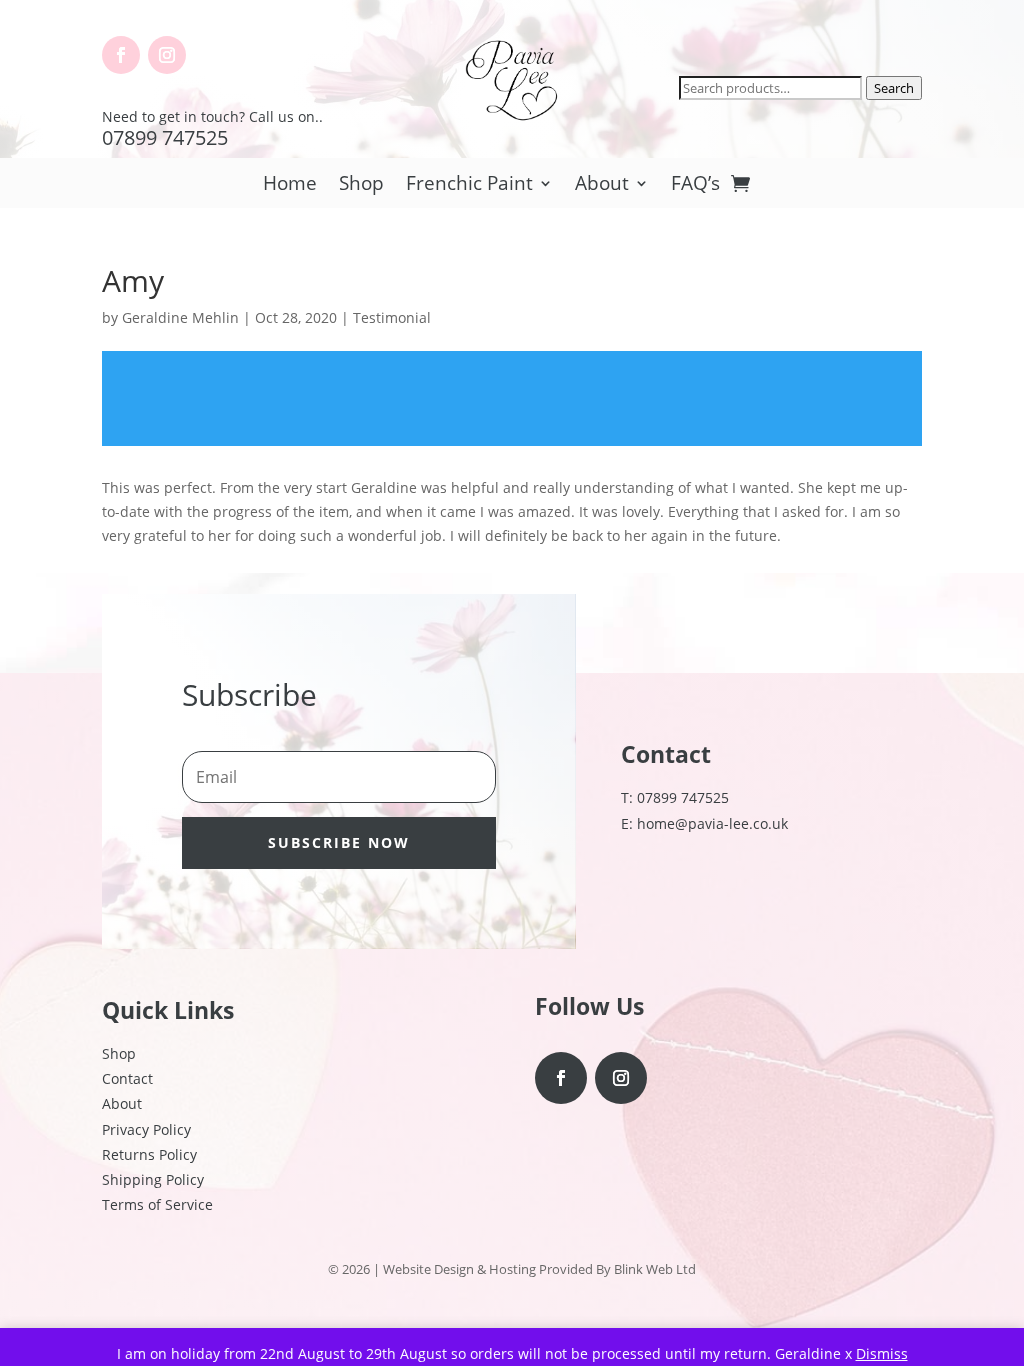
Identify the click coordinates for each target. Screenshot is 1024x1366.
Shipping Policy (153, 1179)
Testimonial (392, 317)
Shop (361, 186)
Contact (127, 1078)
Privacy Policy (146, 1129)
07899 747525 (165, 137)
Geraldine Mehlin (180, 317)
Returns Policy (149, 1154)
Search (894, 88)
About (602, 186)
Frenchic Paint (469, 186)
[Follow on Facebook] (121, 55)
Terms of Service (157, 1204)
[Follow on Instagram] (167, 55)
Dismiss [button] (882, 1353)
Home (290, 186)
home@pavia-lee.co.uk (712, 823)
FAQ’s (695, 186)
